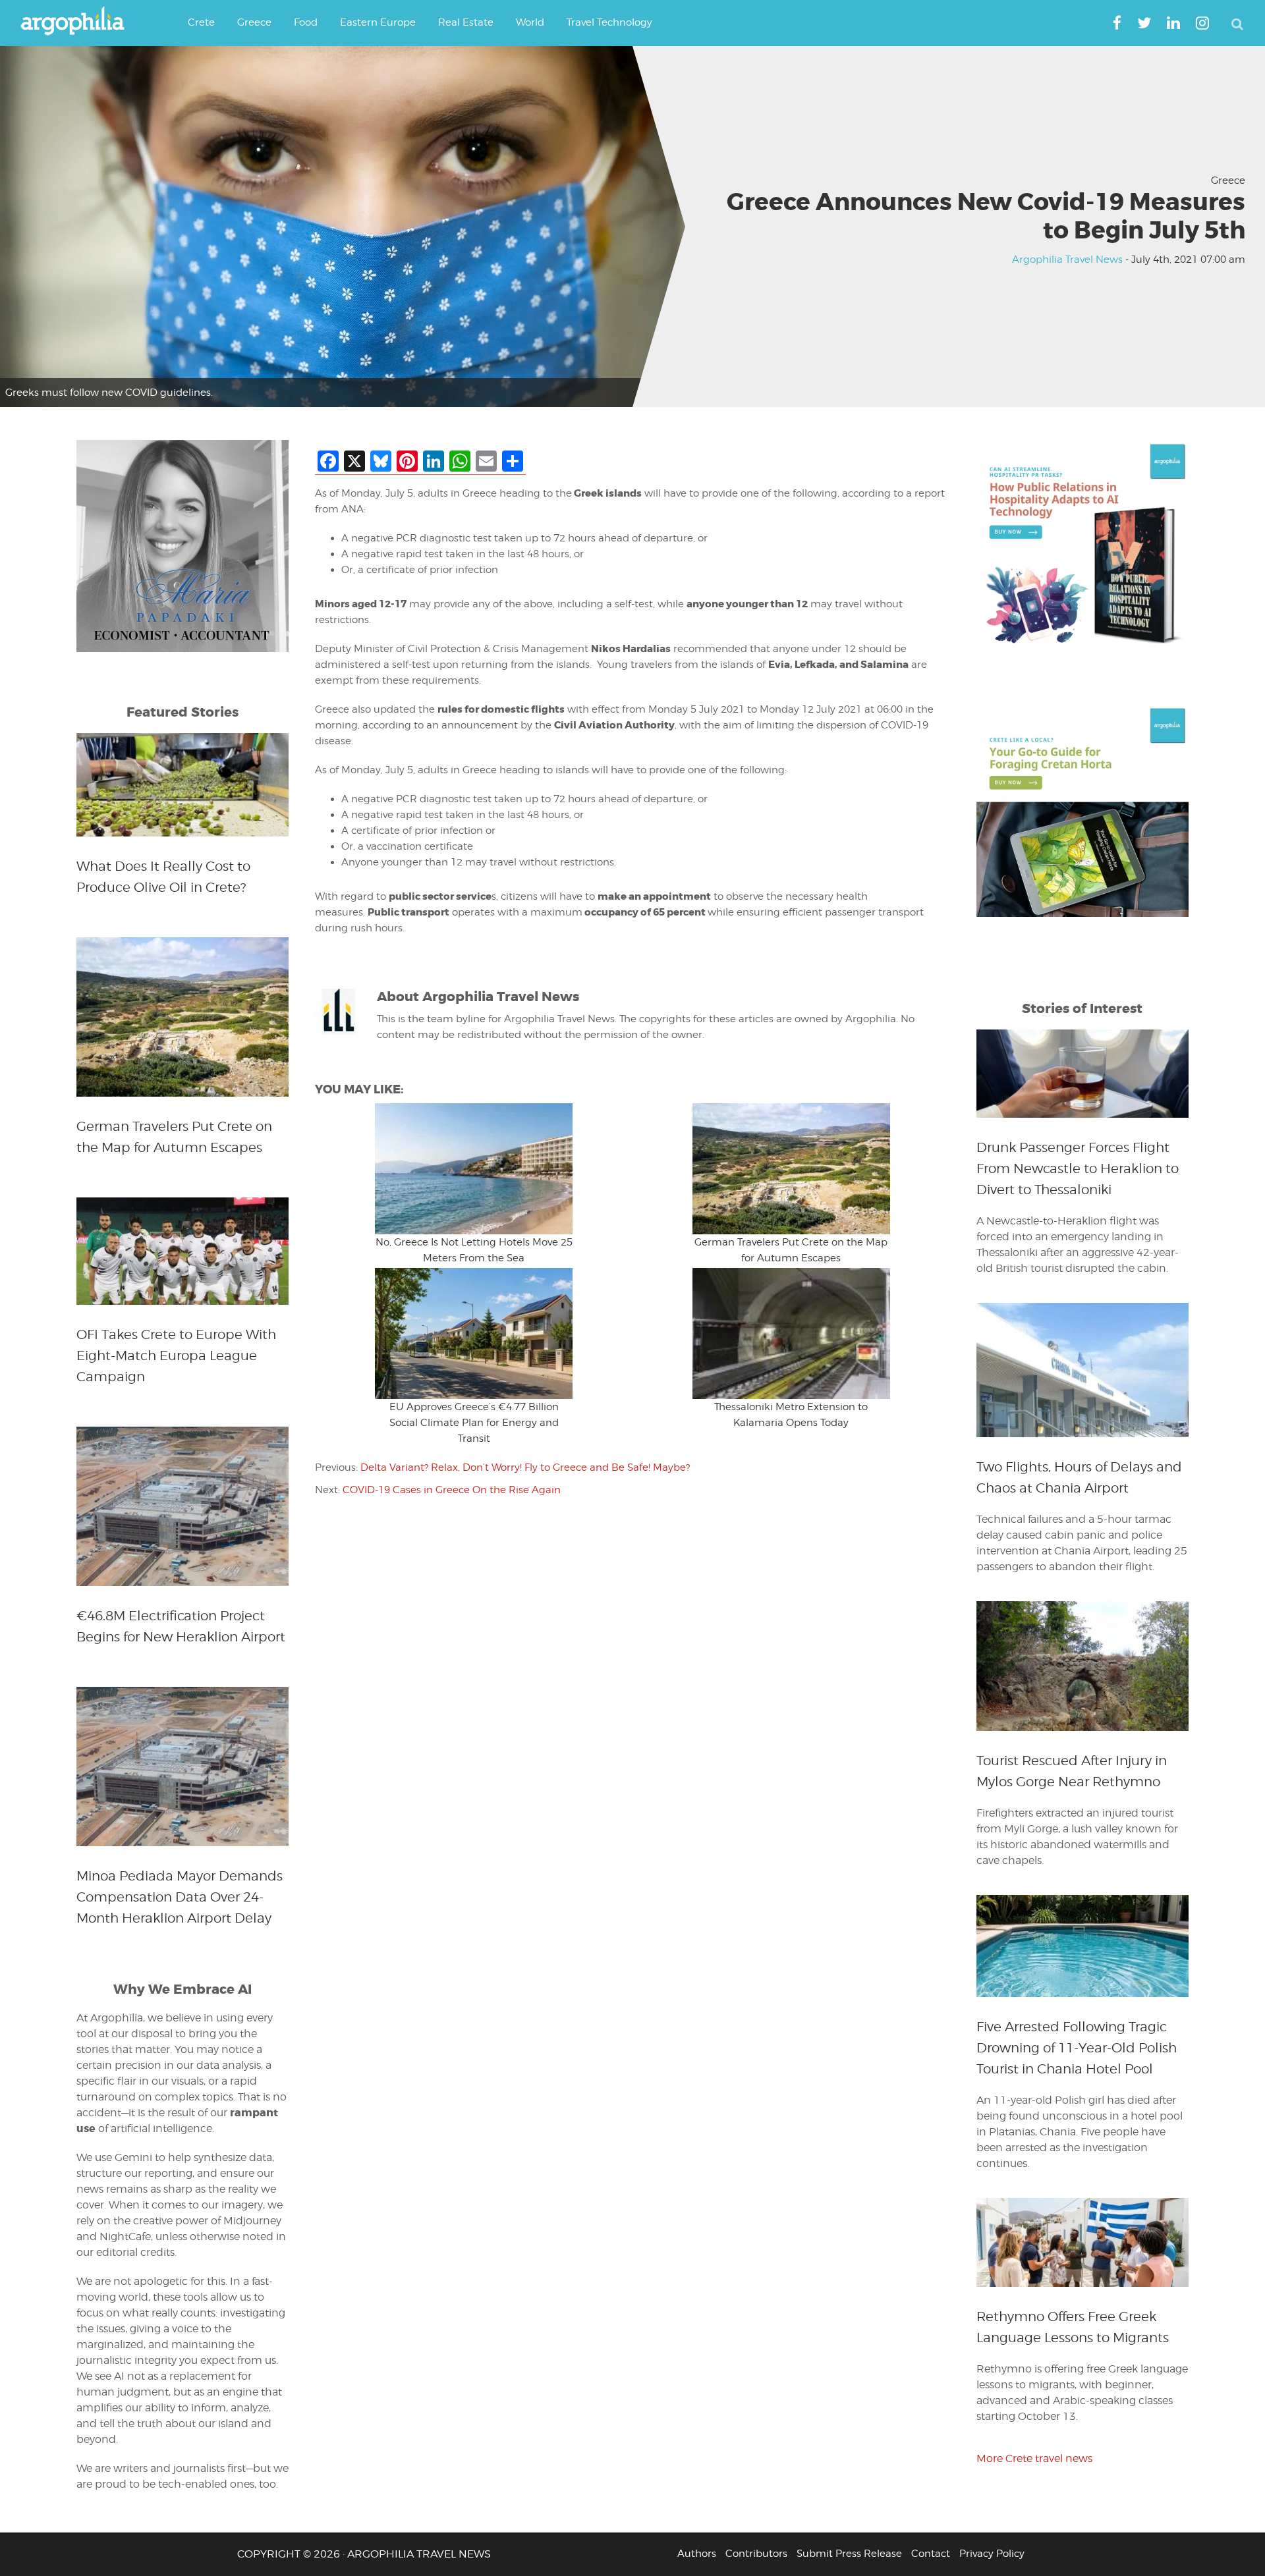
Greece (1228, 180)
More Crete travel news (1034, 2458)
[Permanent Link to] (474, 1169)
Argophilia (79, 22)
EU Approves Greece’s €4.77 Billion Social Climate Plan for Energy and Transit (474, 1423)
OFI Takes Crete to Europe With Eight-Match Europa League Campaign (176, 1356)
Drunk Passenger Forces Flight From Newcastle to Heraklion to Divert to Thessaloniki (1078, 1168)
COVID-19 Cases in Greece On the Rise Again (452, 1490)
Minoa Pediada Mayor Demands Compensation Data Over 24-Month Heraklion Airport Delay (180, 1897)
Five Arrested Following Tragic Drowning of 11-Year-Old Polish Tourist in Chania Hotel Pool (1077, 2048)
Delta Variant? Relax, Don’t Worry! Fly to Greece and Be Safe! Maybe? (525, 1467)
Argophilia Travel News (1067, 260)
